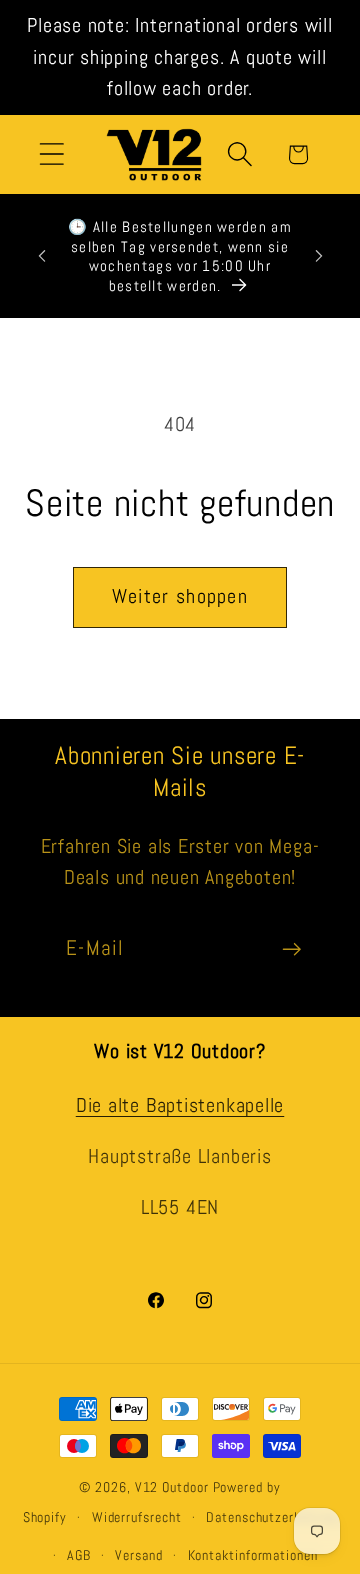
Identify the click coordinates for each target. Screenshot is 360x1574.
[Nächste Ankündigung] (319, 256)
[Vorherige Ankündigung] (42, 256)
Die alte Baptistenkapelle (180, 1105)
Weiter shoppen (180, 596)
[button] (51, 154)
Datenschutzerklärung (271, 1517)
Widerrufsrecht (137, 1517)
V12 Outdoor (172, 1487)
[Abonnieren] (291, 949)
